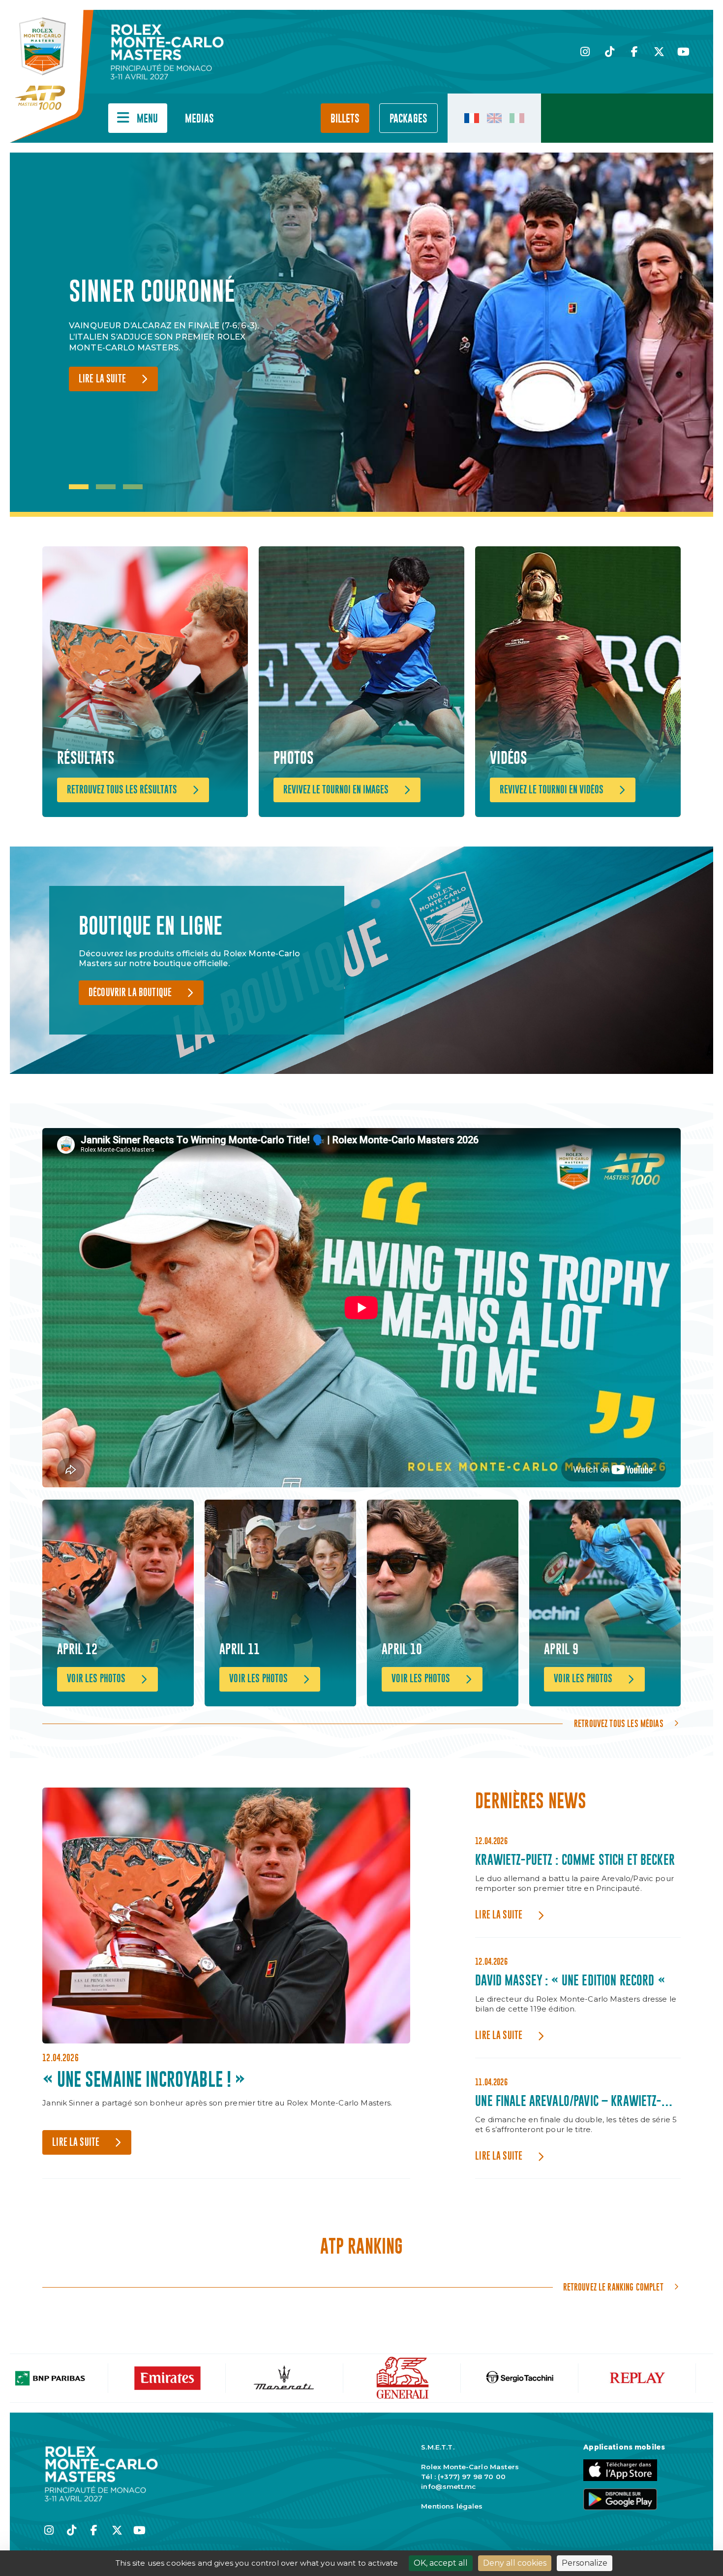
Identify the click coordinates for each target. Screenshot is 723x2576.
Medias (199, 119)
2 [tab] (106, 487)
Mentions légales (452, 2506)
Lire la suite (102, 394)
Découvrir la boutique (130, 993)
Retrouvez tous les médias (619, 1724)
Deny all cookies (515, 2563)
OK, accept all (441, 2563)
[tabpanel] (172, 335)
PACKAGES (408, 119)
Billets (345, 119)
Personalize (585, 2563)
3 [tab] (133, 487)
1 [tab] (79, 487)
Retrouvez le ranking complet (613, 2287)
